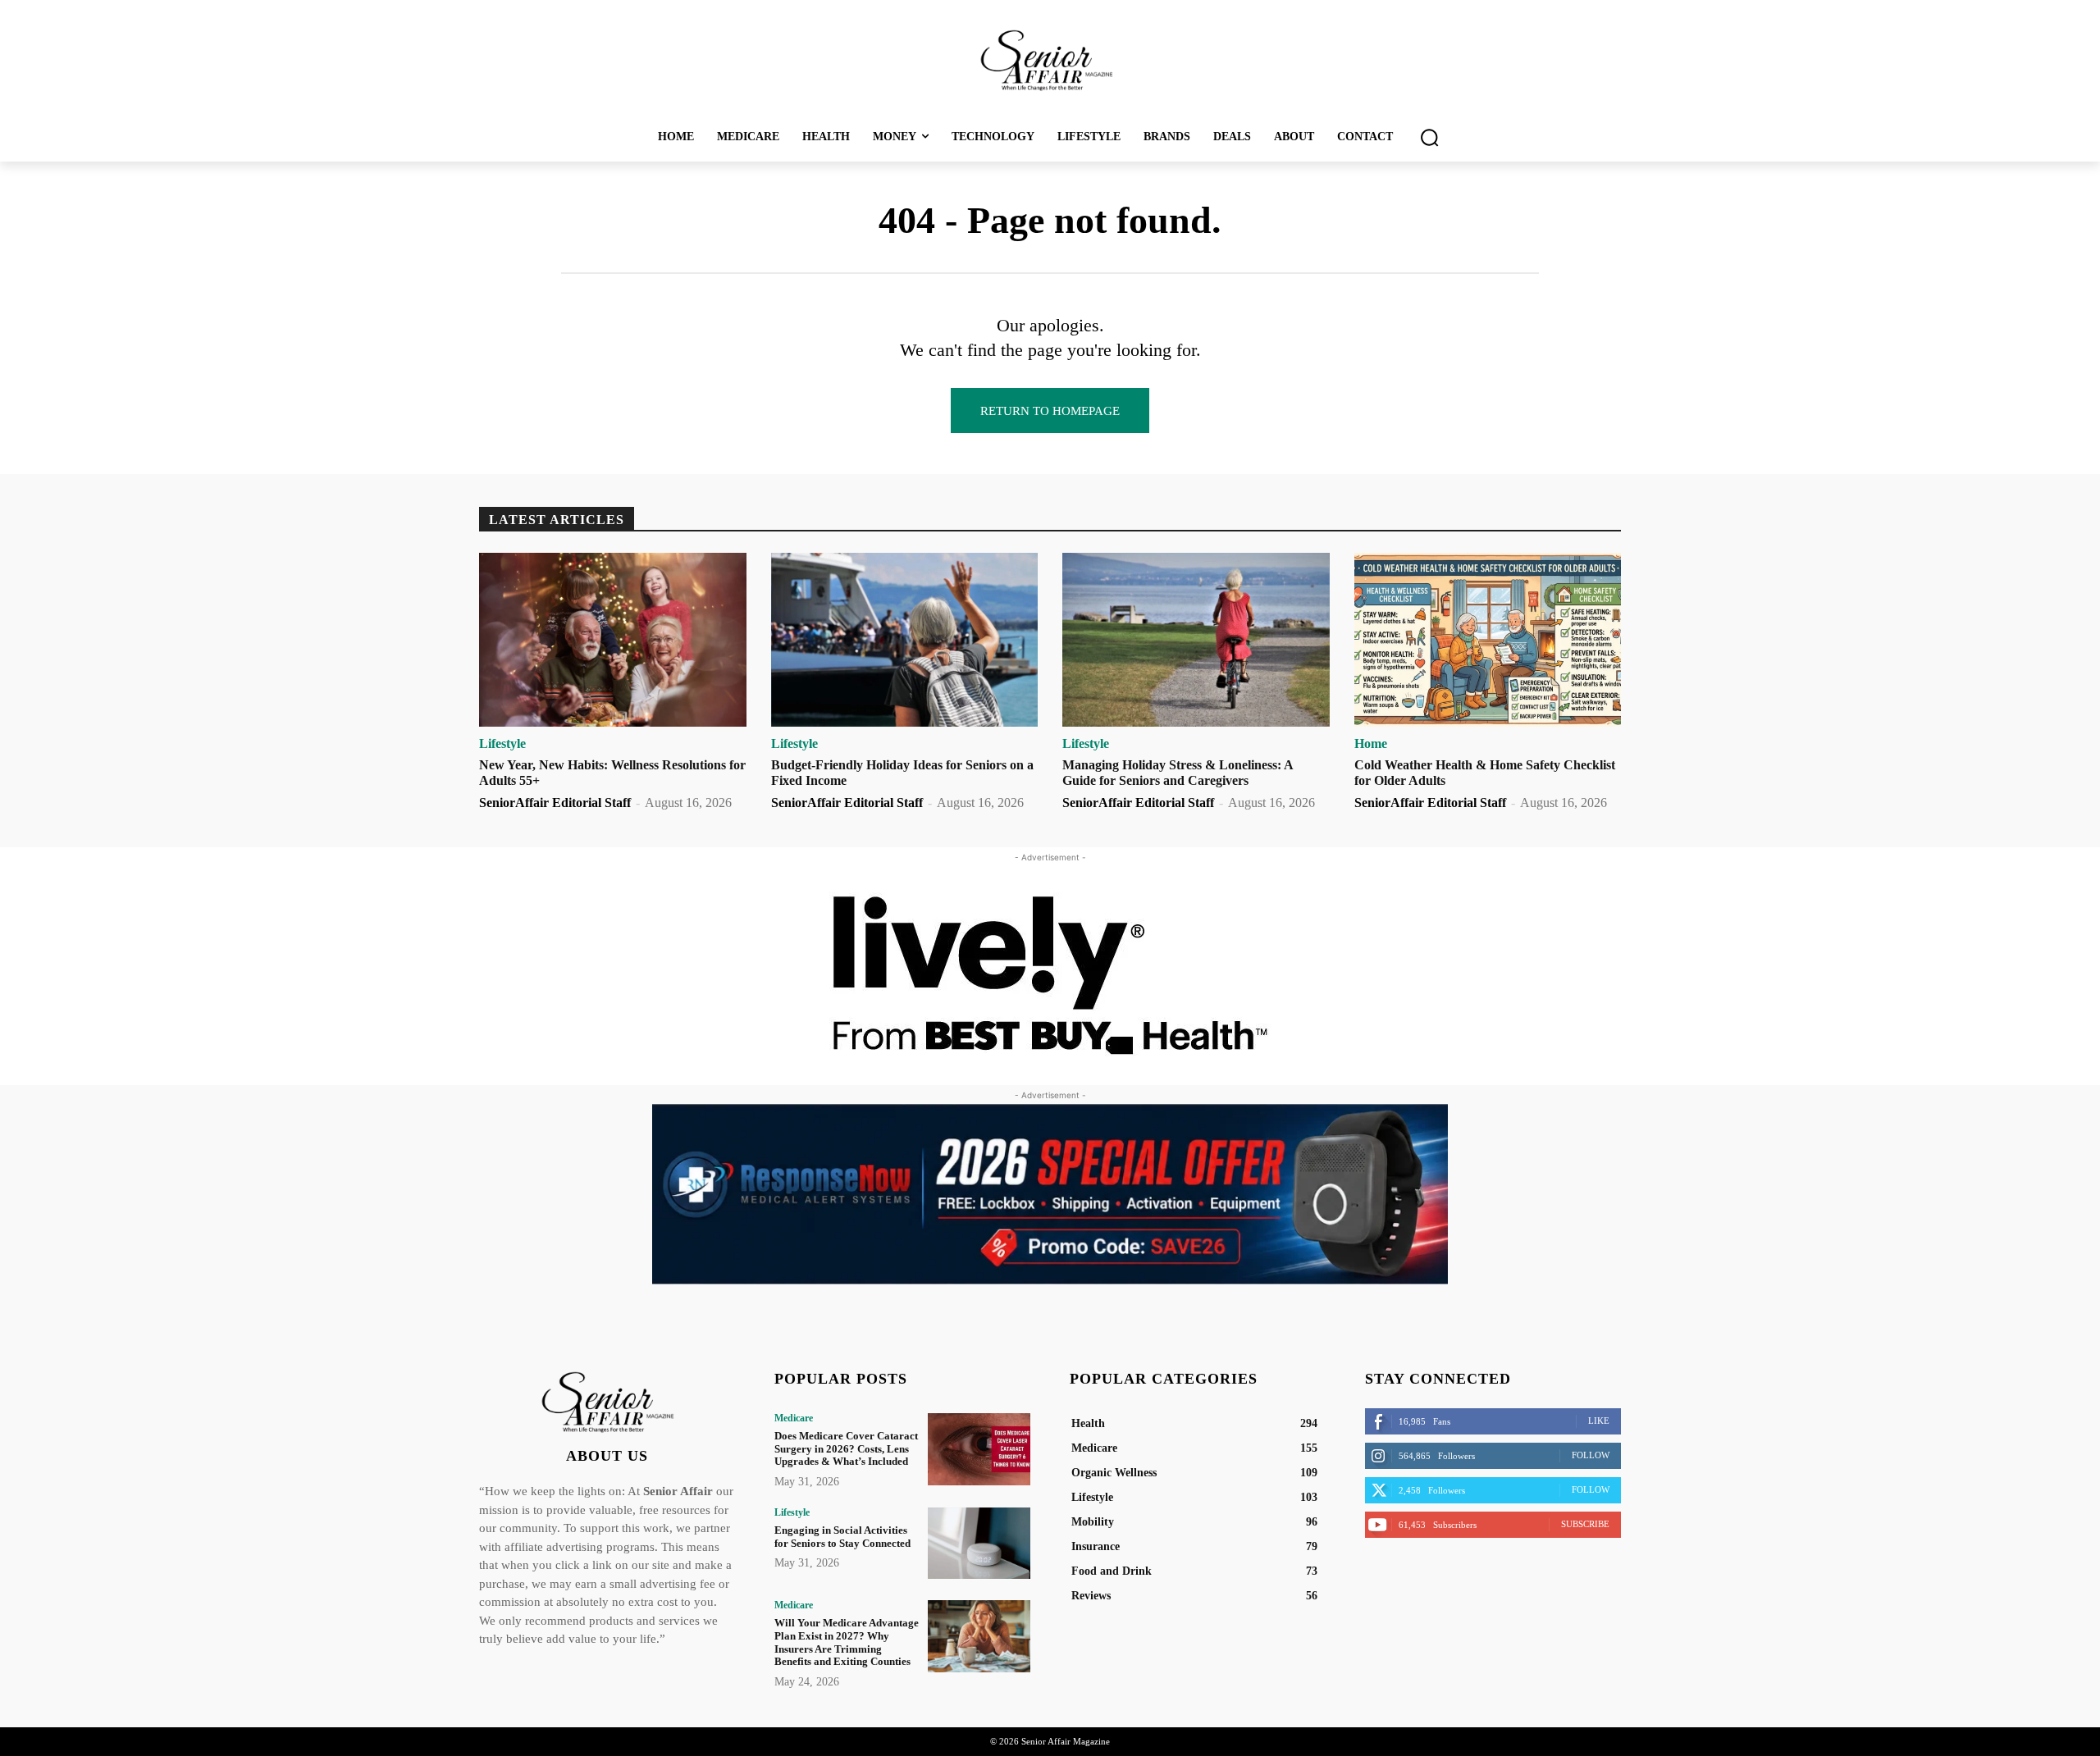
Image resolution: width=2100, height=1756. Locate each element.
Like (1599, 1421)
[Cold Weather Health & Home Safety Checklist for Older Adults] (1488, 640)
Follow (1591, 1455)
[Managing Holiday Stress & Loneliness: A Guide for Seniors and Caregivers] (1196, 640)
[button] (1429, 137)
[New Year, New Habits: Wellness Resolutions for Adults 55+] (613, 640)
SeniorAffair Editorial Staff (555, 803)
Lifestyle (502, 744)
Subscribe (1585, 1524)
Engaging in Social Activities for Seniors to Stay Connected (842, 1537)
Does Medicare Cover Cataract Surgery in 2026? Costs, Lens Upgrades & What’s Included (846, 1448)
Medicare (794, 1418)
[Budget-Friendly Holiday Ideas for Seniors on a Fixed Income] (905, 640)
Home (1371, 744)
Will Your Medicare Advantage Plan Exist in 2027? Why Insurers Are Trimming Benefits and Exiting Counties (847, 1642)
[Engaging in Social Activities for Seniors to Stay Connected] (979, 1543)
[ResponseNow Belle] (1050, 1194)
